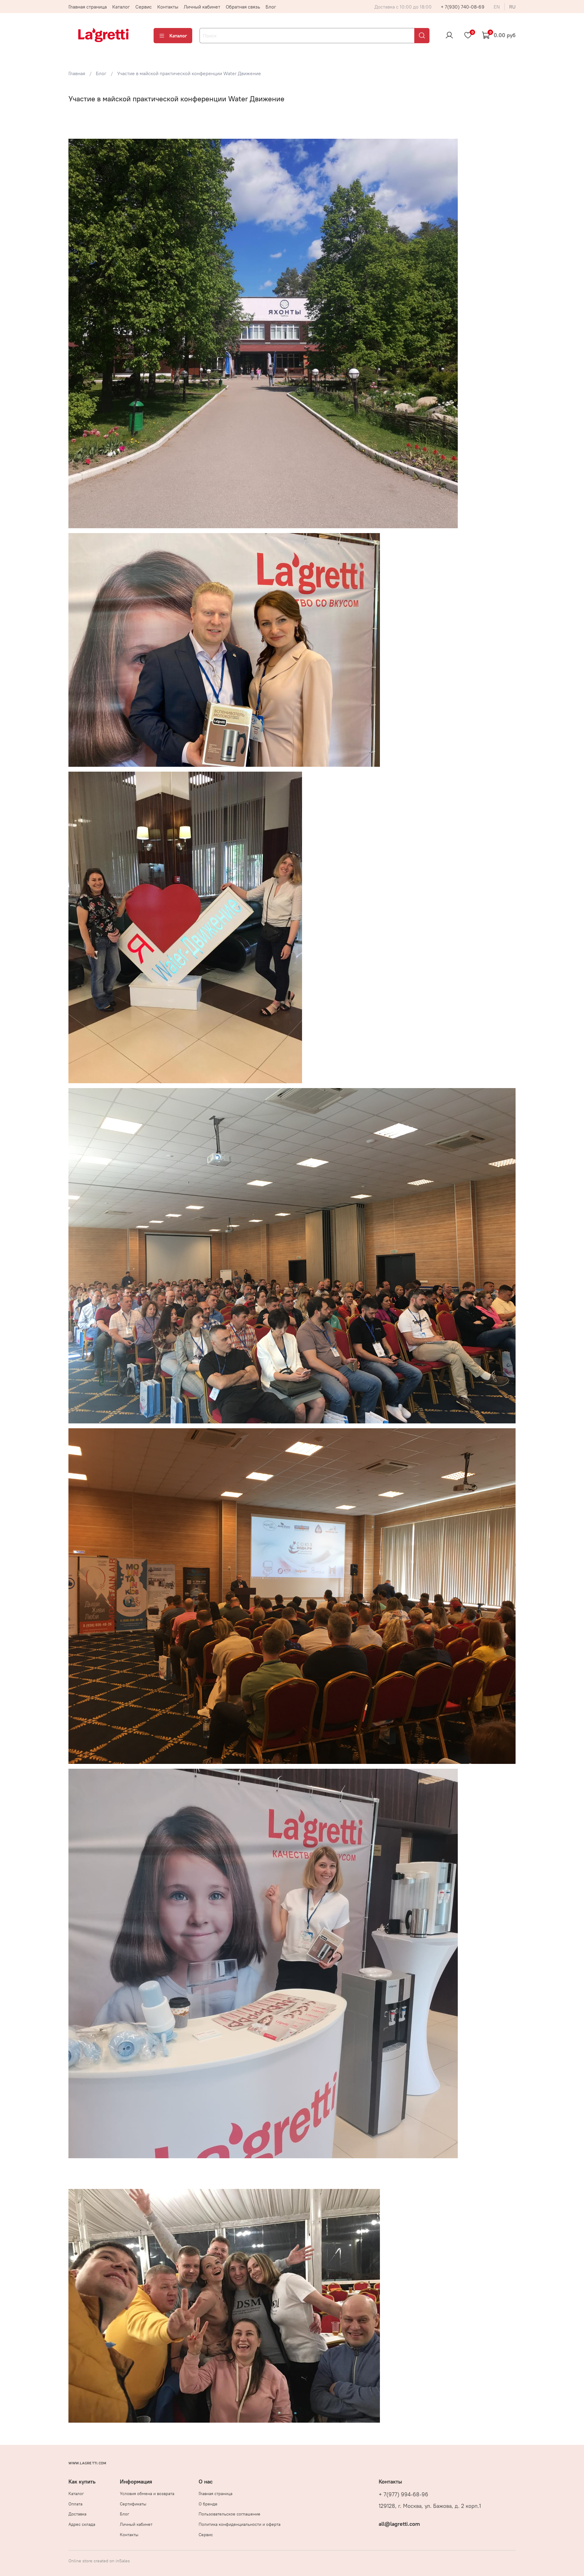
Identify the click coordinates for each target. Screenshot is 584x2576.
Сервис (144, 7)
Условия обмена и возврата (147, 2494)
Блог (271, 7)
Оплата (75, 2504)
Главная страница (88, 7)
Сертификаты (133, 2504)
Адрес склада (82, 2524)
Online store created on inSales (99, 2561)
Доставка (77, 2514)
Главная (77, 73)
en (497, 7)
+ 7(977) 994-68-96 (403, 2494)
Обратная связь (243, 7)
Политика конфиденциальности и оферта (240, 2524)
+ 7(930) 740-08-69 (463, 7)
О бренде (208, 2504)
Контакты (168, 7)
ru (512, 7)
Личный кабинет (202, 7)
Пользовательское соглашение (229, 2514)
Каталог (121, 7)
